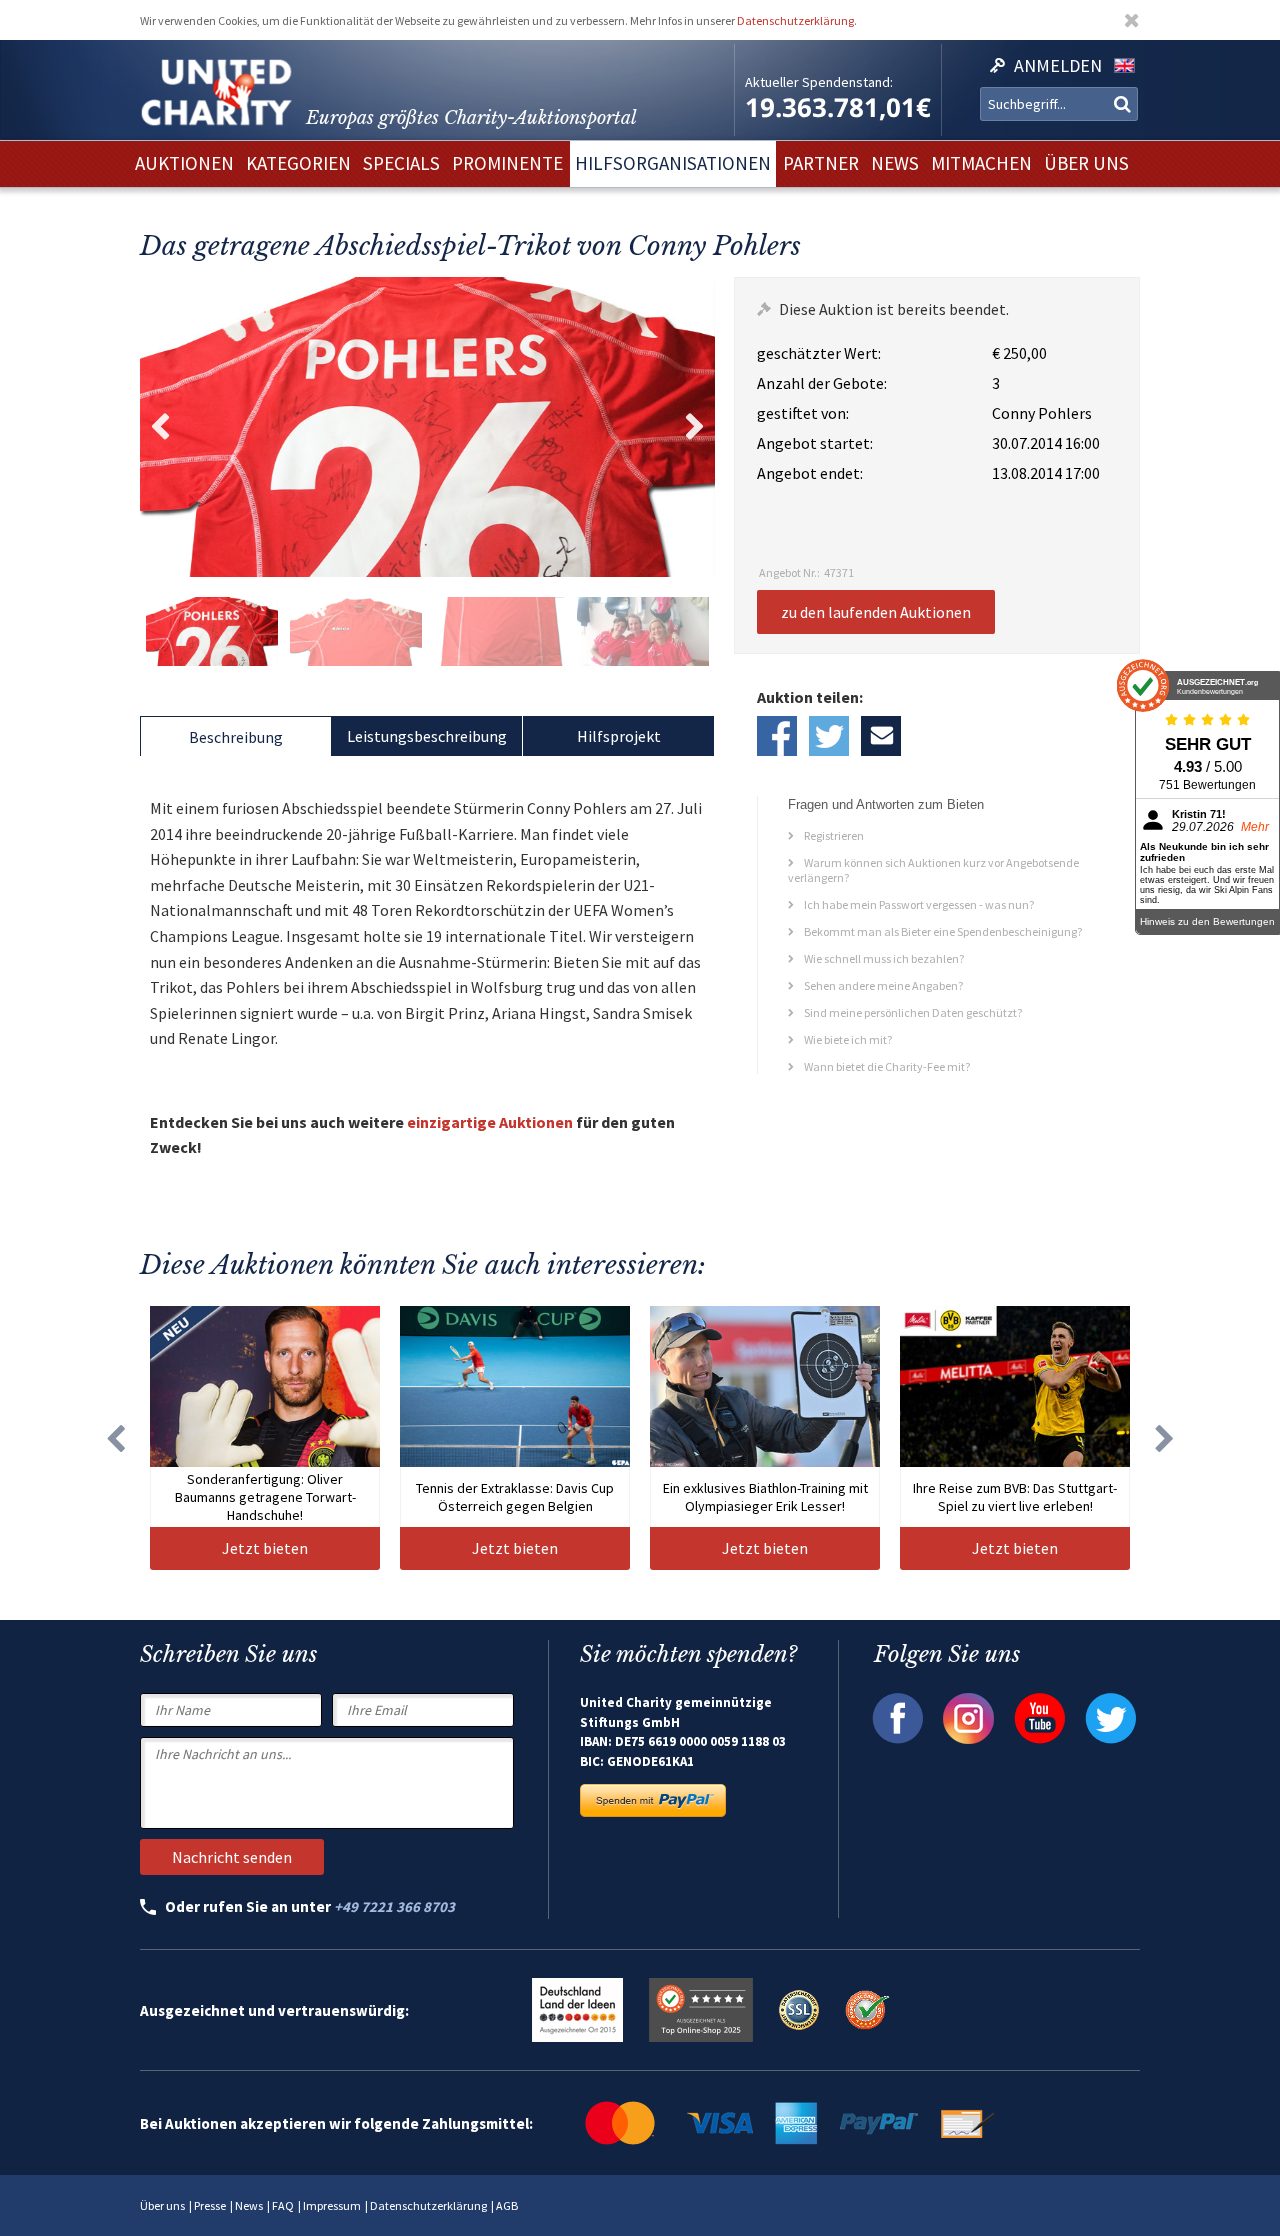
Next (695, 427)
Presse (210, 2205)
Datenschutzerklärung (795, 20)
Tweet (829, 736)
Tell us (881, 736)
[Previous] (115, 1438)
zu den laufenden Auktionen (876, 612)
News (249, 2205)
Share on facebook (777, 736)
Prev (160, 427)
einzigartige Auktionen (490, 1122)
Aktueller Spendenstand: (819, 82)
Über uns (162, 2205)
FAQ (283, 2205)
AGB (507, 2205)
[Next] (1165, 1438)
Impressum (332, 2205)
